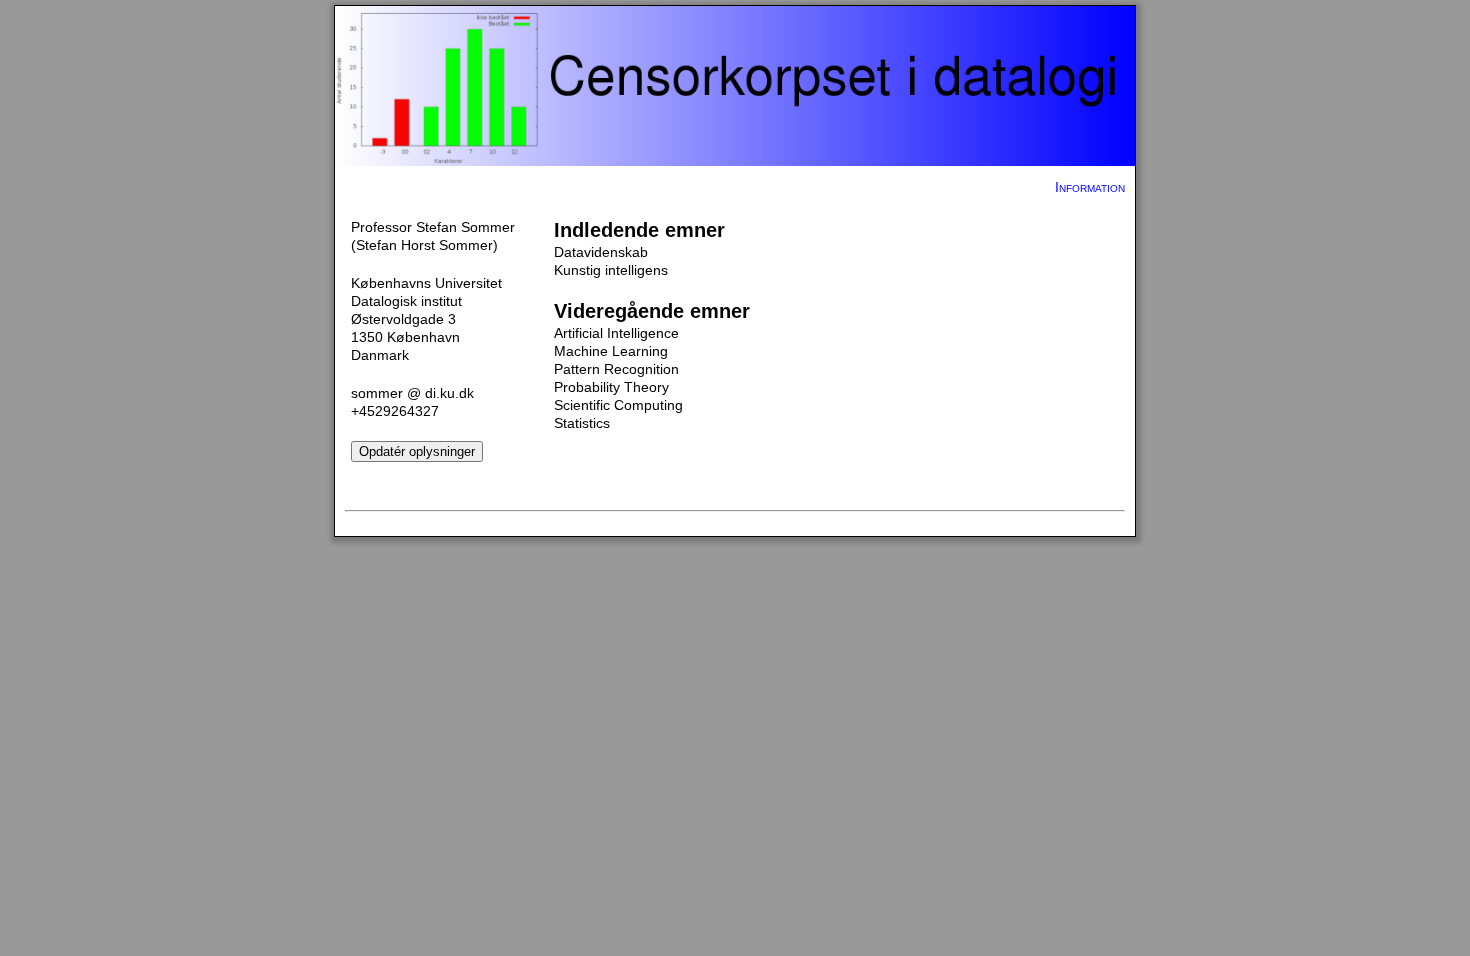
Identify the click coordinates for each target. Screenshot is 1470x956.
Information (1090, 187)
